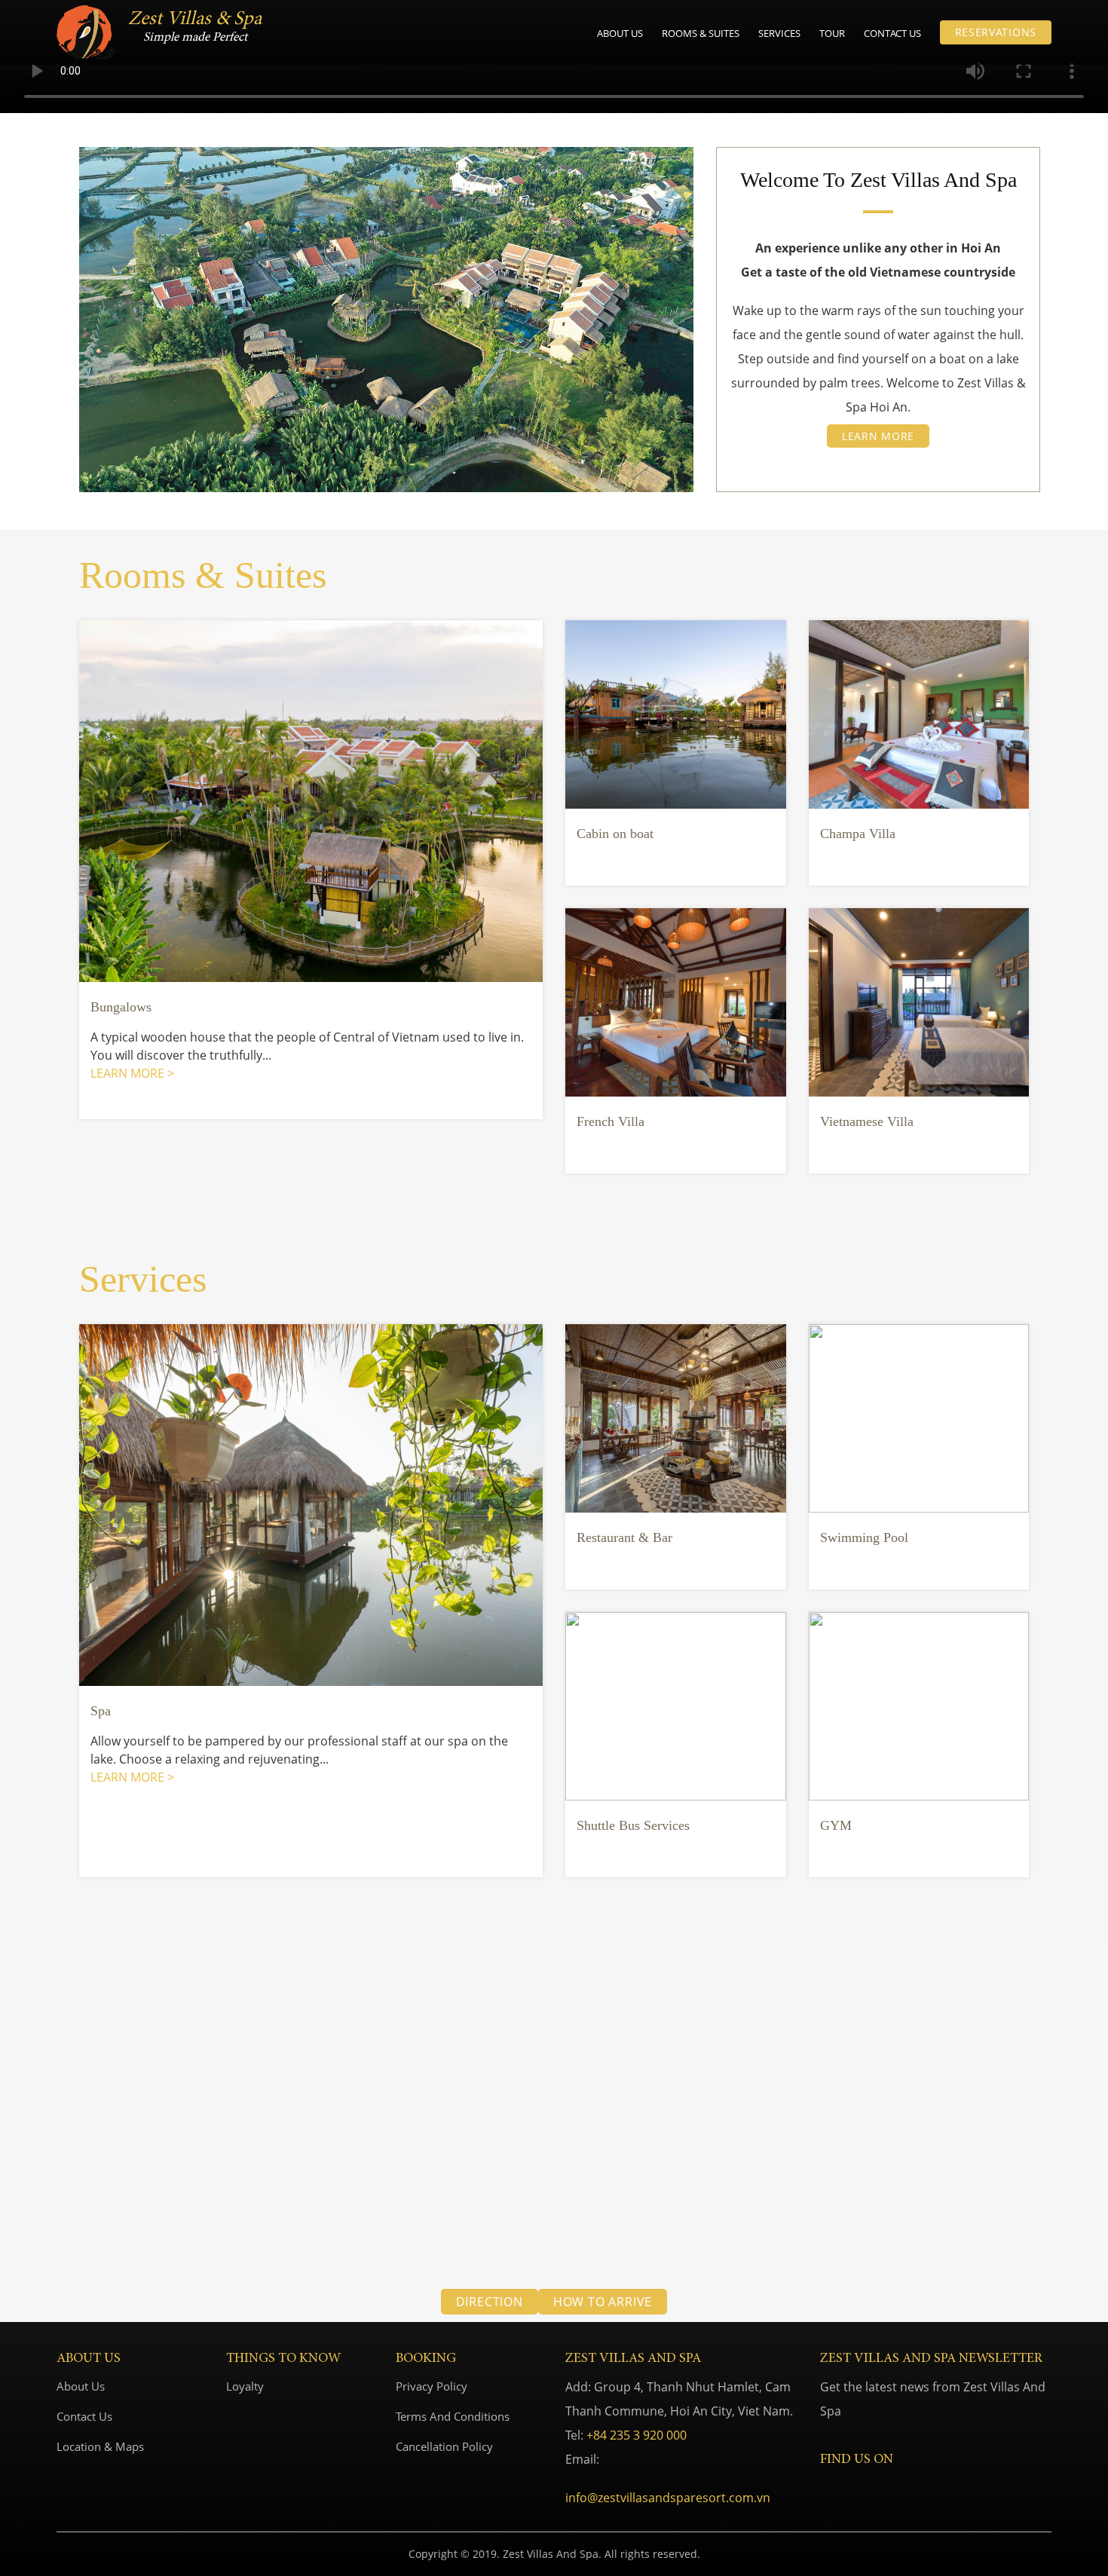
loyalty (245, 2386)
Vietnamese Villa (867, 1121)
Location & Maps (100, 2446)
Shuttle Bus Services (633, 1825)
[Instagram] (849, 2488)
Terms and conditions (453, 2416)
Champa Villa (858, 834)
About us (620, 33)
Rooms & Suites (701, 33)
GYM (836, 1825)
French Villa (611, 1121)
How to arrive (603, 2302)
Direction (490, 2302)
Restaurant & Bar (624, 1537)
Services (779, 33)
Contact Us (892, 33)
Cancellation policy (444, 2446)
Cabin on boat (615, 834)
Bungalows (121, 1007)
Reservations (996, 32)
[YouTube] (871, 2488)
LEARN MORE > (132, 1073)
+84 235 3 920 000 (637, 2435)
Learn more (878, 436)
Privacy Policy (432, 2386)
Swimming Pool (864, 1537)
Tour (832, 33)
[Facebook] (827, 2488)
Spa (101, 1711)
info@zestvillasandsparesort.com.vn (668, 2498)
